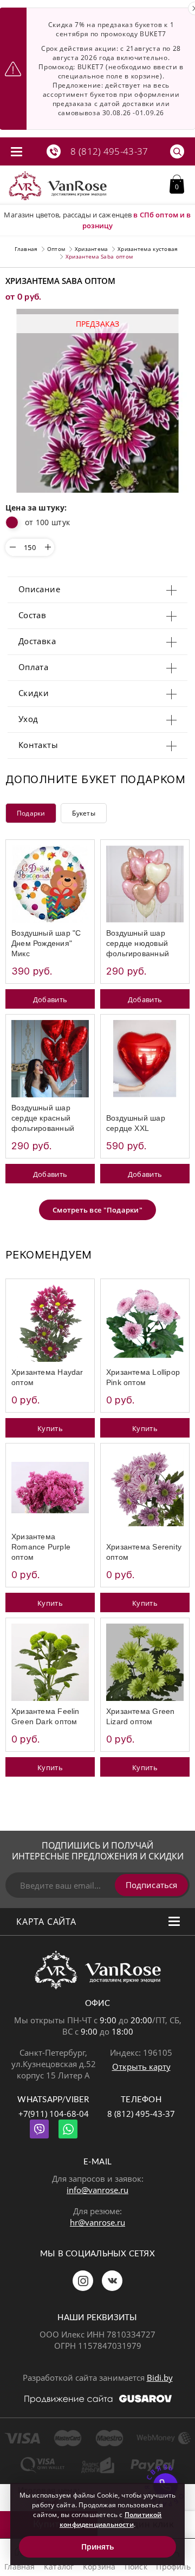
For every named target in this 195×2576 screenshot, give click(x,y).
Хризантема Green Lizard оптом (140, 1716)
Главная (26, 249)
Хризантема (92, 249)
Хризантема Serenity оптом (144, 1552)
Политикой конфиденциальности (111, 2519)
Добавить (50, 999)
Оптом (56, 249)
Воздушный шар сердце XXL (136, 1123)
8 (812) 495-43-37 (141, 2114)
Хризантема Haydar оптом (47, 1377)
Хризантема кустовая (148, 249)
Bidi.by (160, 2378)
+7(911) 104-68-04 (54, 2114)
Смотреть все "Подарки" (97, 1210)
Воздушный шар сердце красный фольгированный (43, 1118)
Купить (50, 1428)
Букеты (83, 813)
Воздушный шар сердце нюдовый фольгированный (138, 943)
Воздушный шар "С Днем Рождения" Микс (46, 943)
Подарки (31, 813)
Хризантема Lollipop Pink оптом (143, 1377)
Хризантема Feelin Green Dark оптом (45, 1716)
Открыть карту (141, 2067)
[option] (97, 401)
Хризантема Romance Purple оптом (41, 1547)
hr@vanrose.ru (97, 2222)
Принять (98, 2547)
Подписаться (151, 1885)
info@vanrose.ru (97, 2190)
